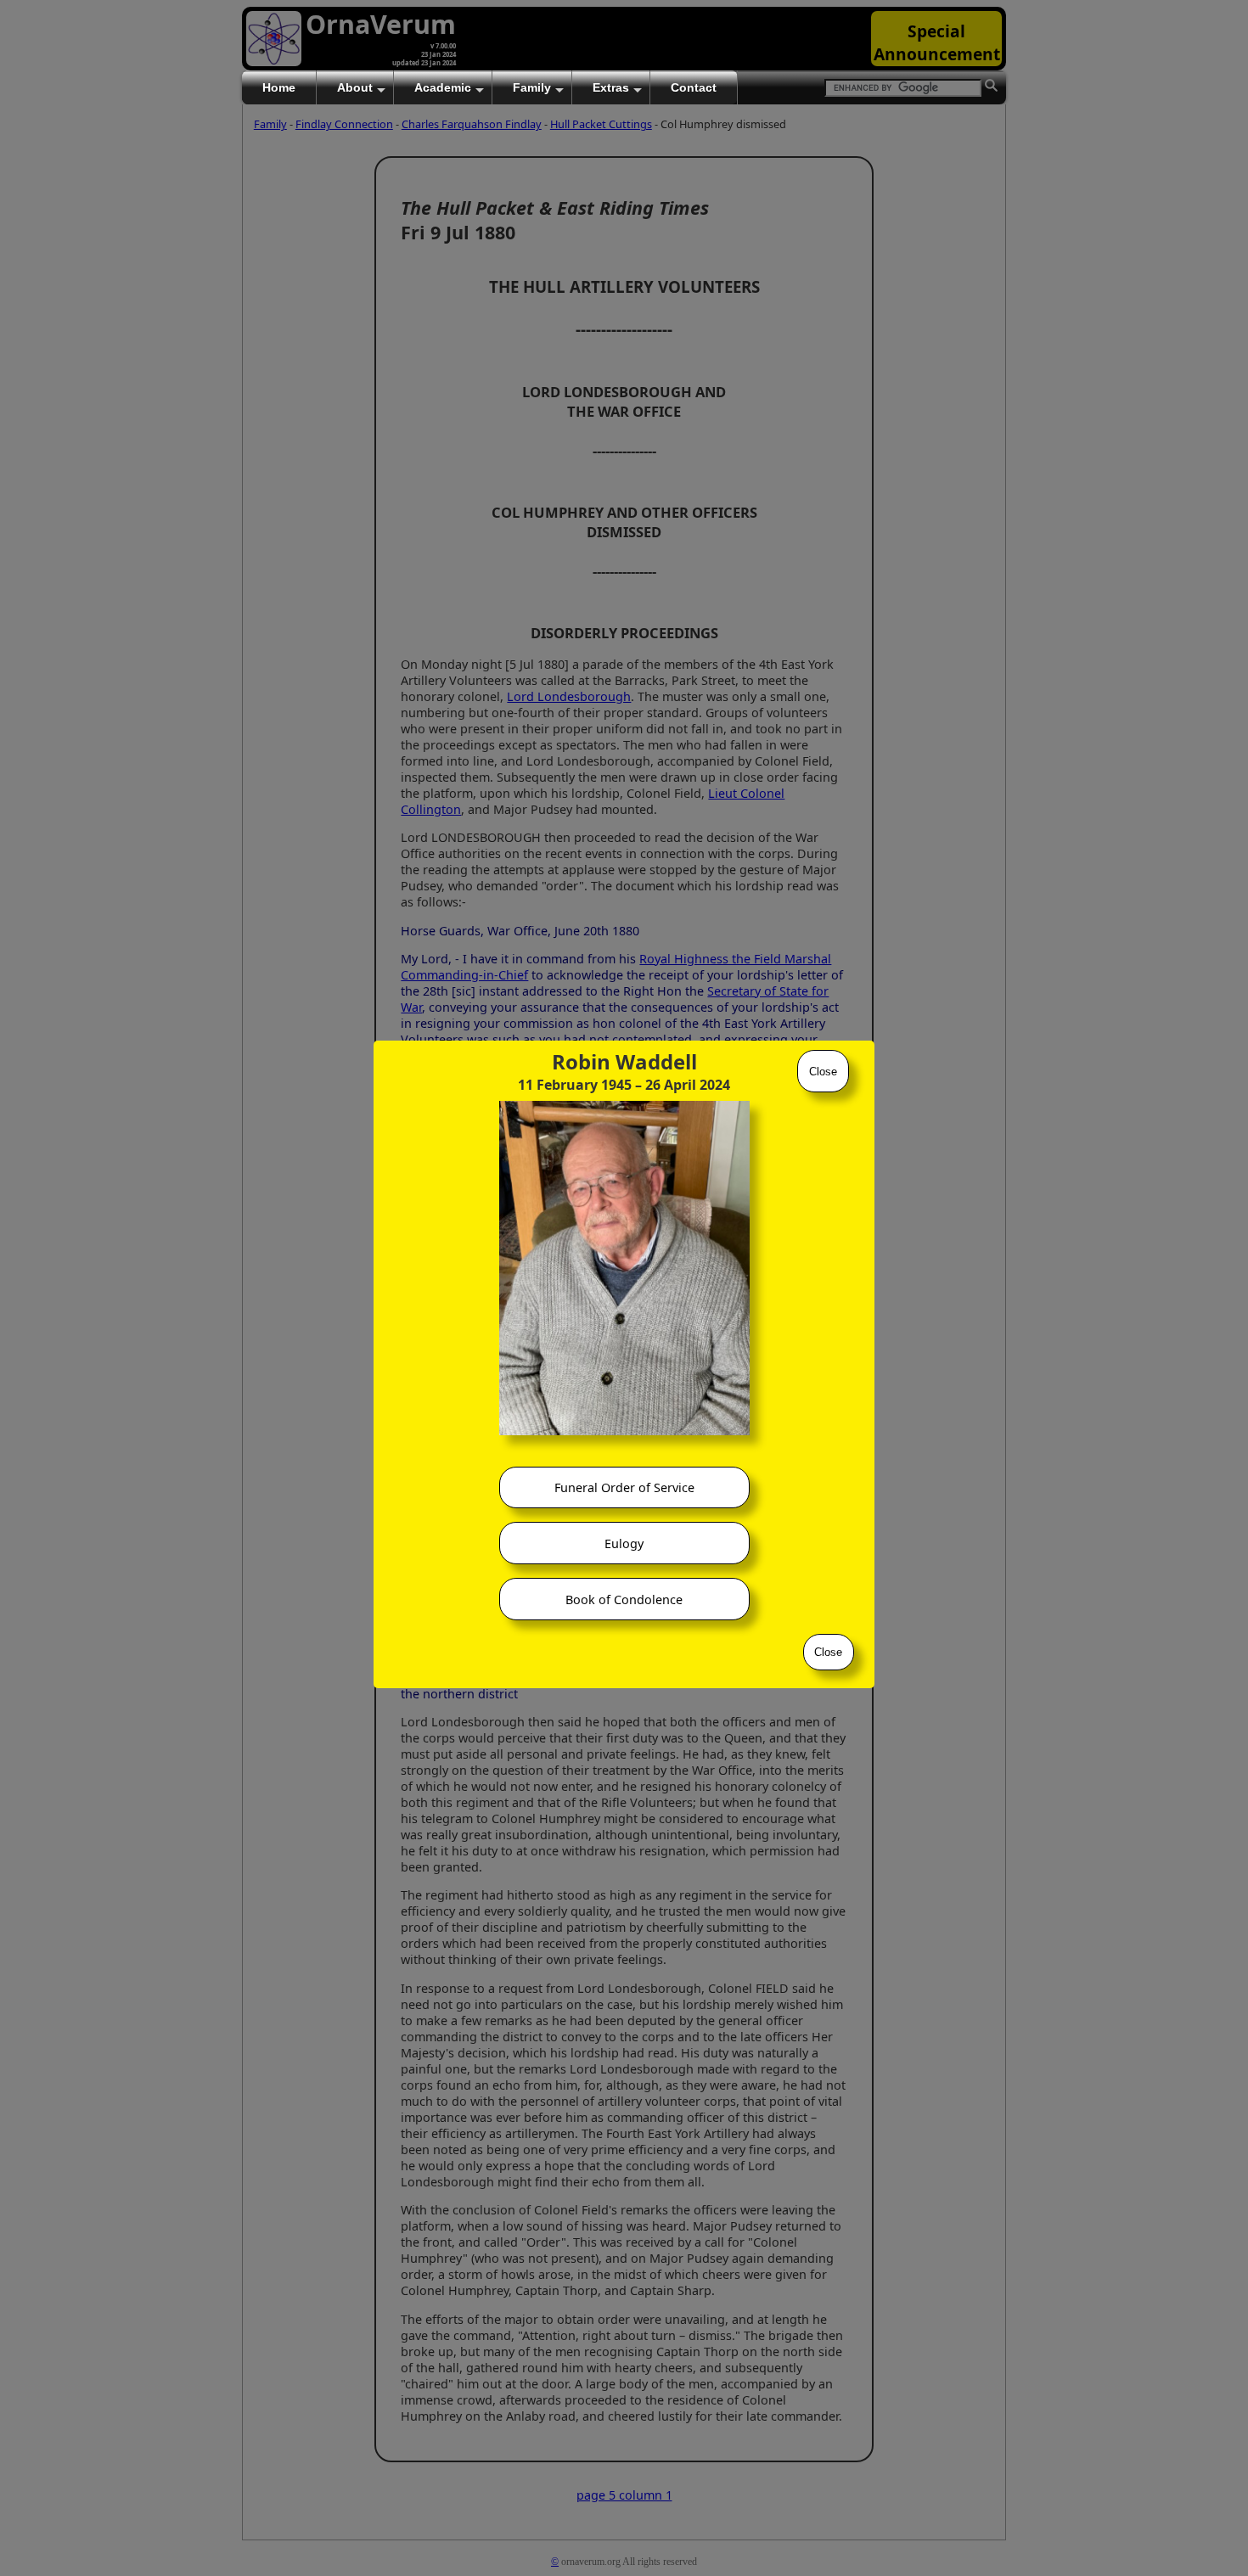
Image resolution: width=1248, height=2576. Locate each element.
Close (823, 1072)
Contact (694, 87)
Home (279, 87)
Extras (611, 87)
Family (532, 87)
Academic (443, 87)
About (355, 87)
